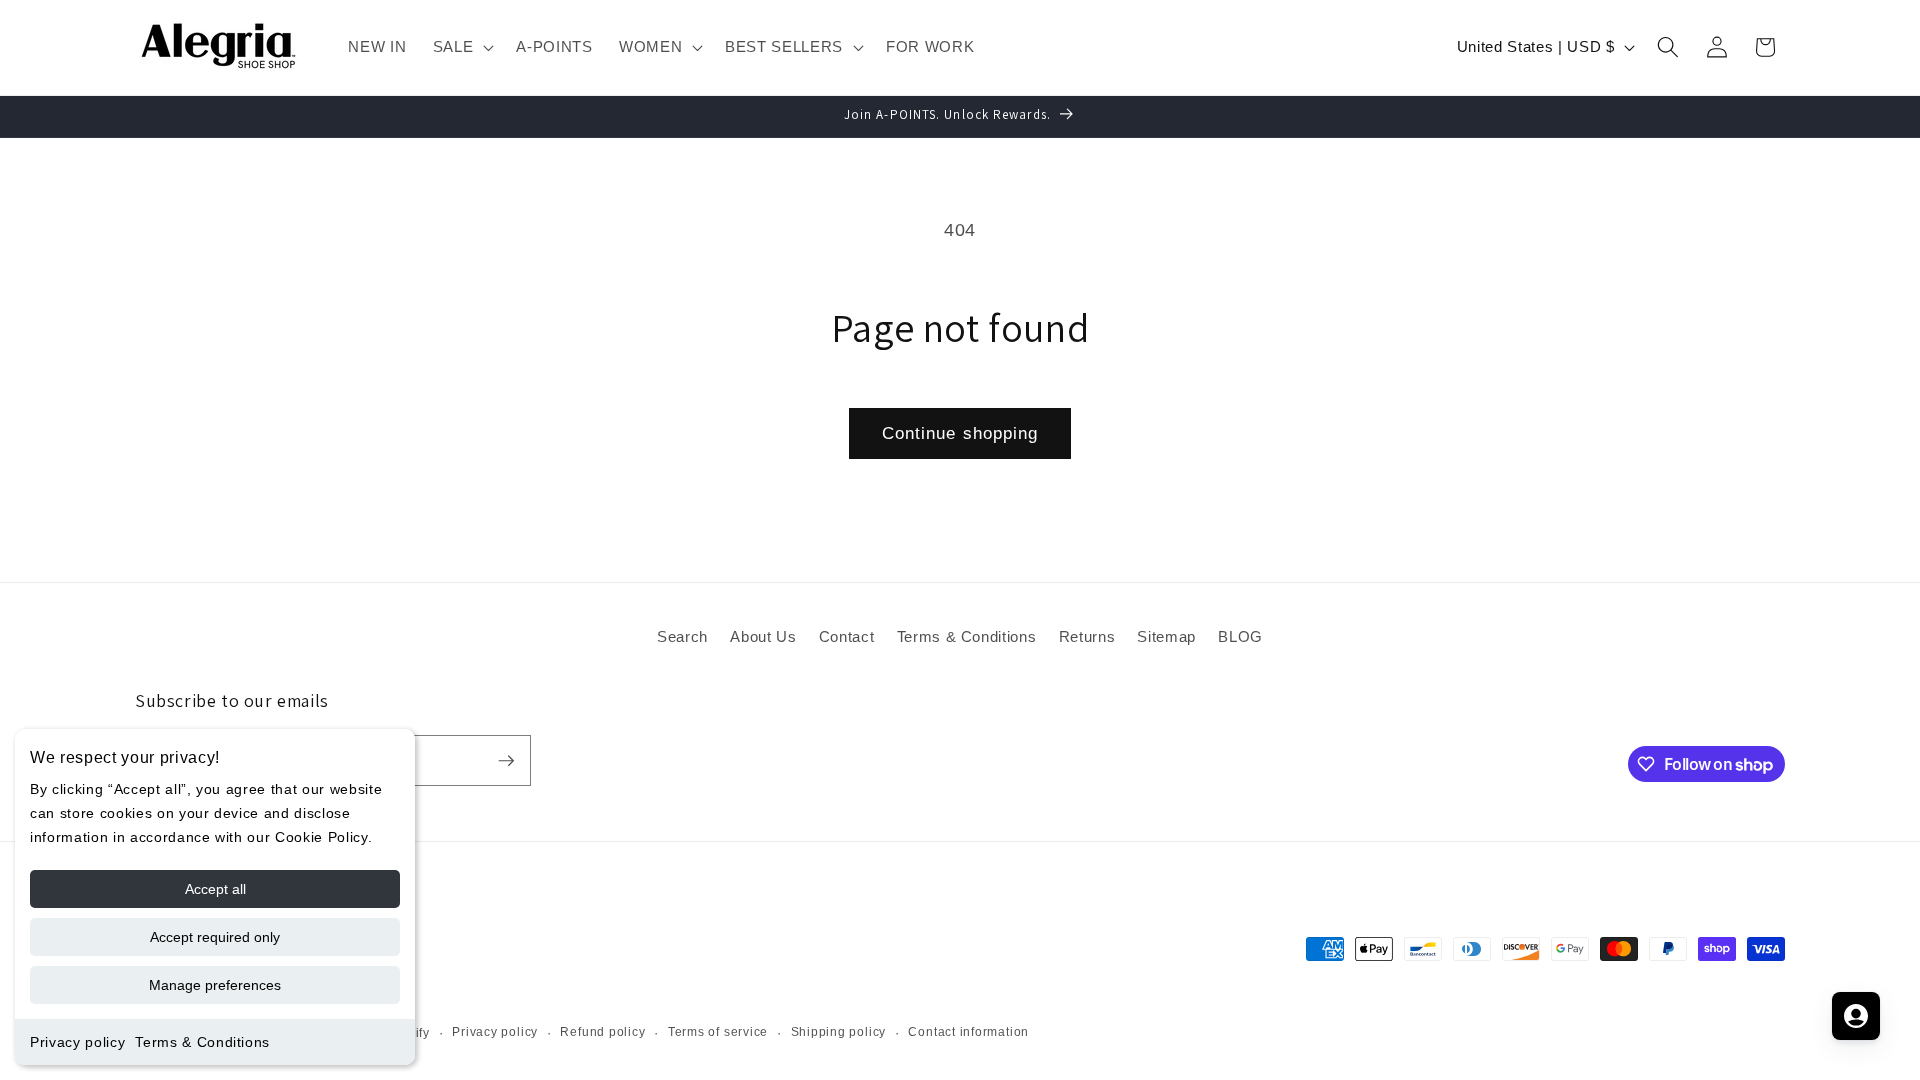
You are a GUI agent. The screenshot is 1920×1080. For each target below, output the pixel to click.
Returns (1087, 636)
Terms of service (718, 1032)
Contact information (968, 1032)
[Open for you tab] (1856, 1016)
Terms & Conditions (202, 1042)
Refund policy (602, 1032)
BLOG (1240, 636)
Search (682, 636)
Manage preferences (215, 985)
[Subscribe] (506, 761)
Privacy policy (77, 1042)
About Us (763, 636)
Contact (847, 636)
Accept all (215, 889)
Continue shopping (960, 433)
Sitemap (1166, 636)
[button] (462, 47)
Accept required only (215, 937)
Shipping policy (839, 1032)
